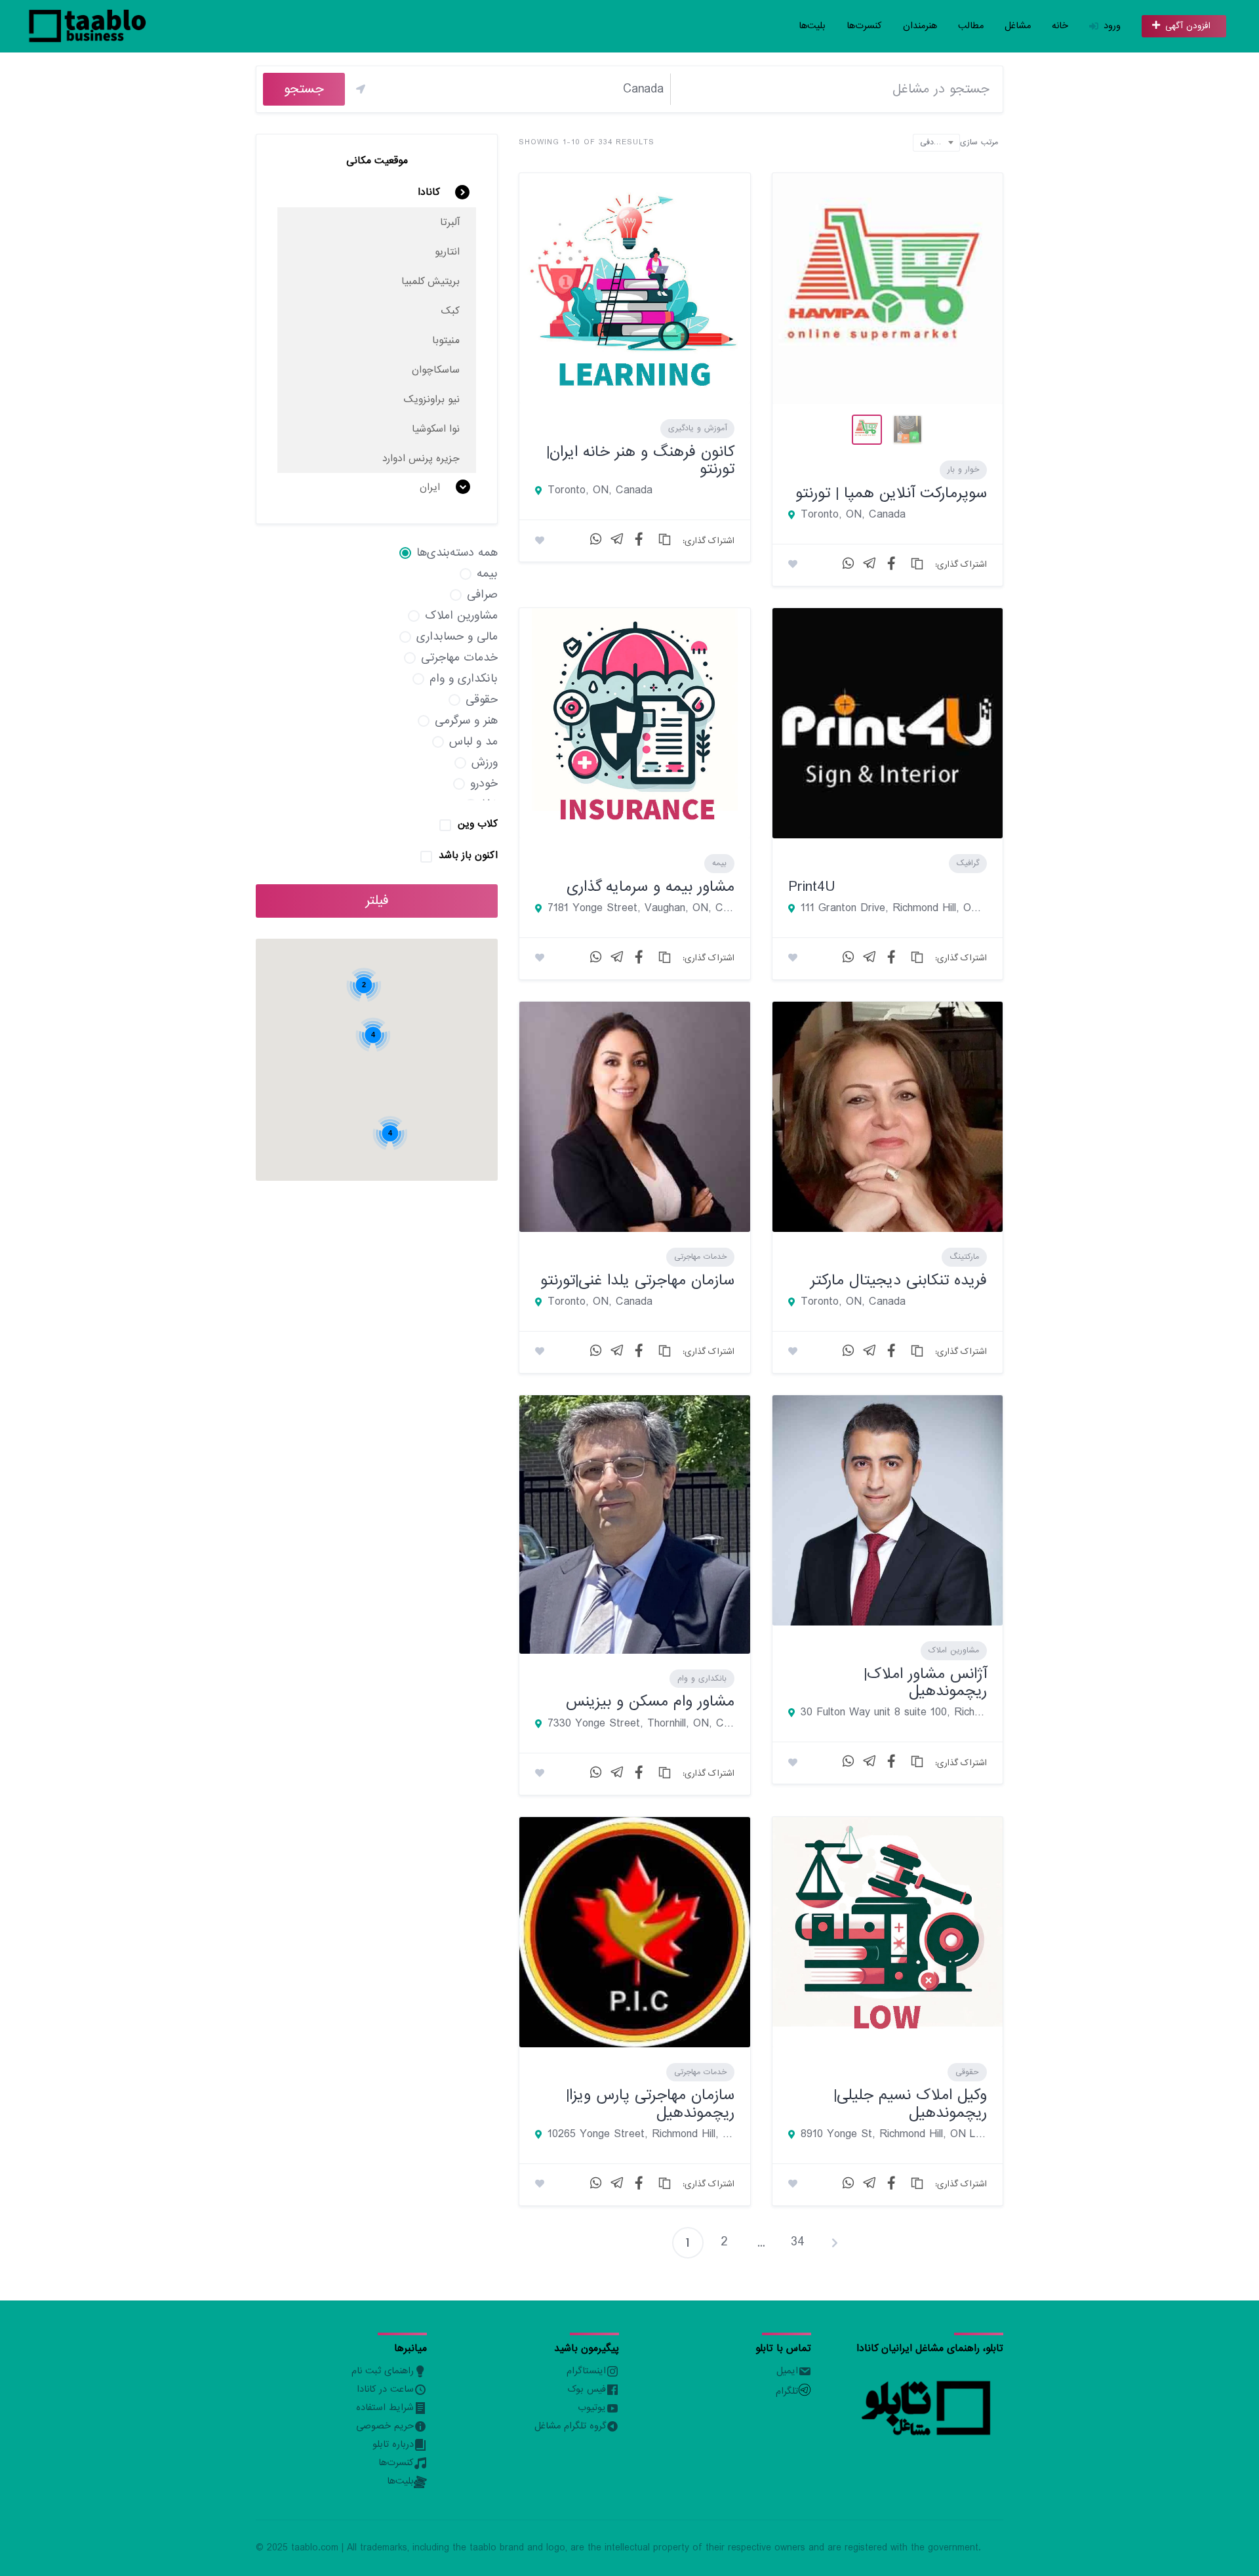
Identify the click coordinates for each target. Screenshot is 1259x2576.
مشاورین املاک (954, 1650)
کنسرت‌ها (864, 26)
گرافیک (968, 863)
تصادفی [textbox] (932, 142)
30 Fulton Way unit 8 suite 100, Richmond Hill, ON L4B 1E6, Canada (894, 1713)
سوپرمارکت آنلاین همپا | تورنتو (891, 493)
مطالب (971, 26)
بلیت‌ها (812, 26)
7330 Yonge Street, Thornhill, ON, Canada (641, 1724)
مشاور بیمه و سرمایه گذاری (650, 887)
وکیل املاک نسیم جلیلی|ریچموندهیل (910, 2103)
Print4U (811, 887)
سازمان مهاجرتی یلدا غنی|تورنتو (637, 1280)
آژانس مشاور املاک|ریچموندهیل (925, 1682)
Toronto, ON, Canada (600, 491)
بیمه (719, 863)
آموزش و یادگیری (697, 428)
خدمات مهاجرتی (700, 1257)
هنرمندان (920, 26)
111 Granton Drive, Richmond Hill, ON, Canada (894, 909)
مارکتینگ (964, 1257)
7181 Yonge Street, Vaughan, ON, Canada (641, 909)
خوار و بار (963, 470)
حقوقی (967, 2072)
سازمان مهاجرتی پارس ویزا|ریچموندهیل (650, 2103)
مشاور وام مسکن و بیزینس (650, 1701)
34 (798, 2242)
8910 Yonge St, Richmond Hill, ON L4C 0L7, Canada (894, 2135)
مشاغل (1018, 26)
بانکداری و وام (702, 1679)
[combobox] (936, 143)
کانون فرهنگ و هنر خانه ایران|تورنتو (640, 460)
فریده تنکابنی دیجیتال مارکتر (899, 1280)
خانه (1060, 26)
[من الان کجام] (361, 89)
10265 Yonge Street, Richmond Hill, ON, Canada (641, 2135)
